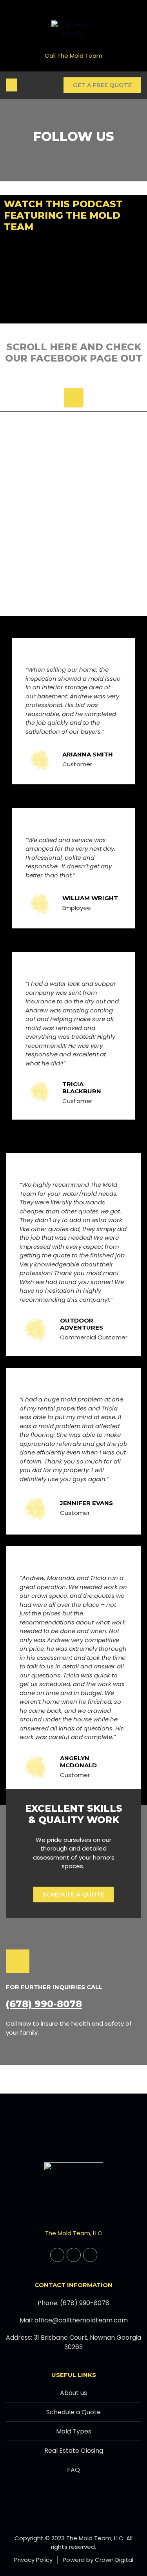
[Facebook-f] (57, 2255)
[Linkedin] (74, 2255)
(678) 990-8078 (44, 2004)
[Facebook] (74, 398)
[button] (11, 85)
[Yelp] (90, 2255)
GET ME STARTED (73, 23)
